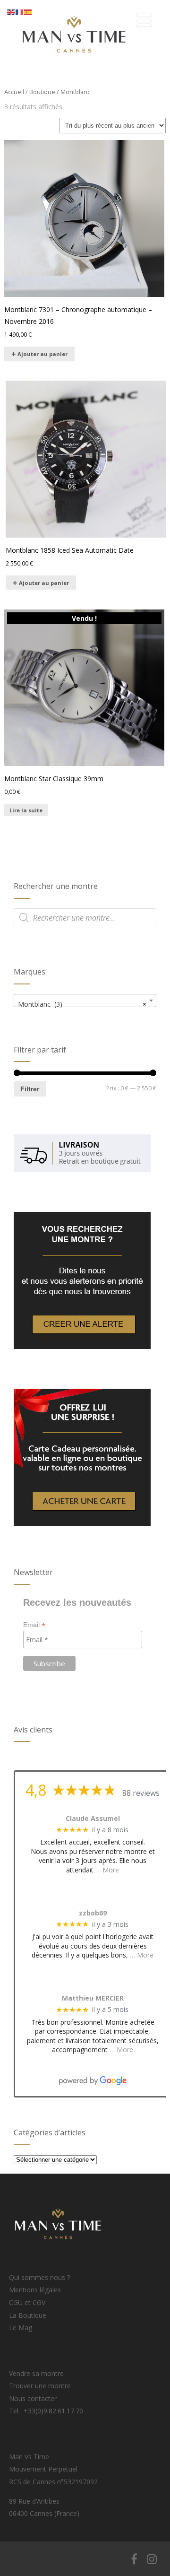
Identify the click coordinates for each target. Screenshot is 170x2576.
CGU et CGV (27, 2302)
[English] (11, 12)
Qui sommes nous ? (39, 2277)
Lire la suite (26, 810)
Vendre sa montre (36, 2373)
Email (34, 1625)
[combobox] (85, 1001)
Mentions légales (35, 2290)
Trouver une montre (40, 2386)
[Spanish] (28, 12)
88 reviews (141, 1793)
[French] (20, 12)
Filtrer (30, 1089)
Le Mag (21, 2328)
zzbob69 (93, 1913)
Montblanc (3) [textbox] (82, 1004)
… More (107, 1870)
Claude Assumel (93, 1819)
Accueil (14, 92)
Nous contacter (33, 2398)
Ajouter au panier (42, 354)
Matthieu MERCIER (93, 1998)
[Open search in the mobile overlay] (85, 918)
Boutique (42, 92)
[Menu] (144, 20)
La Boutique (28, 2315)
